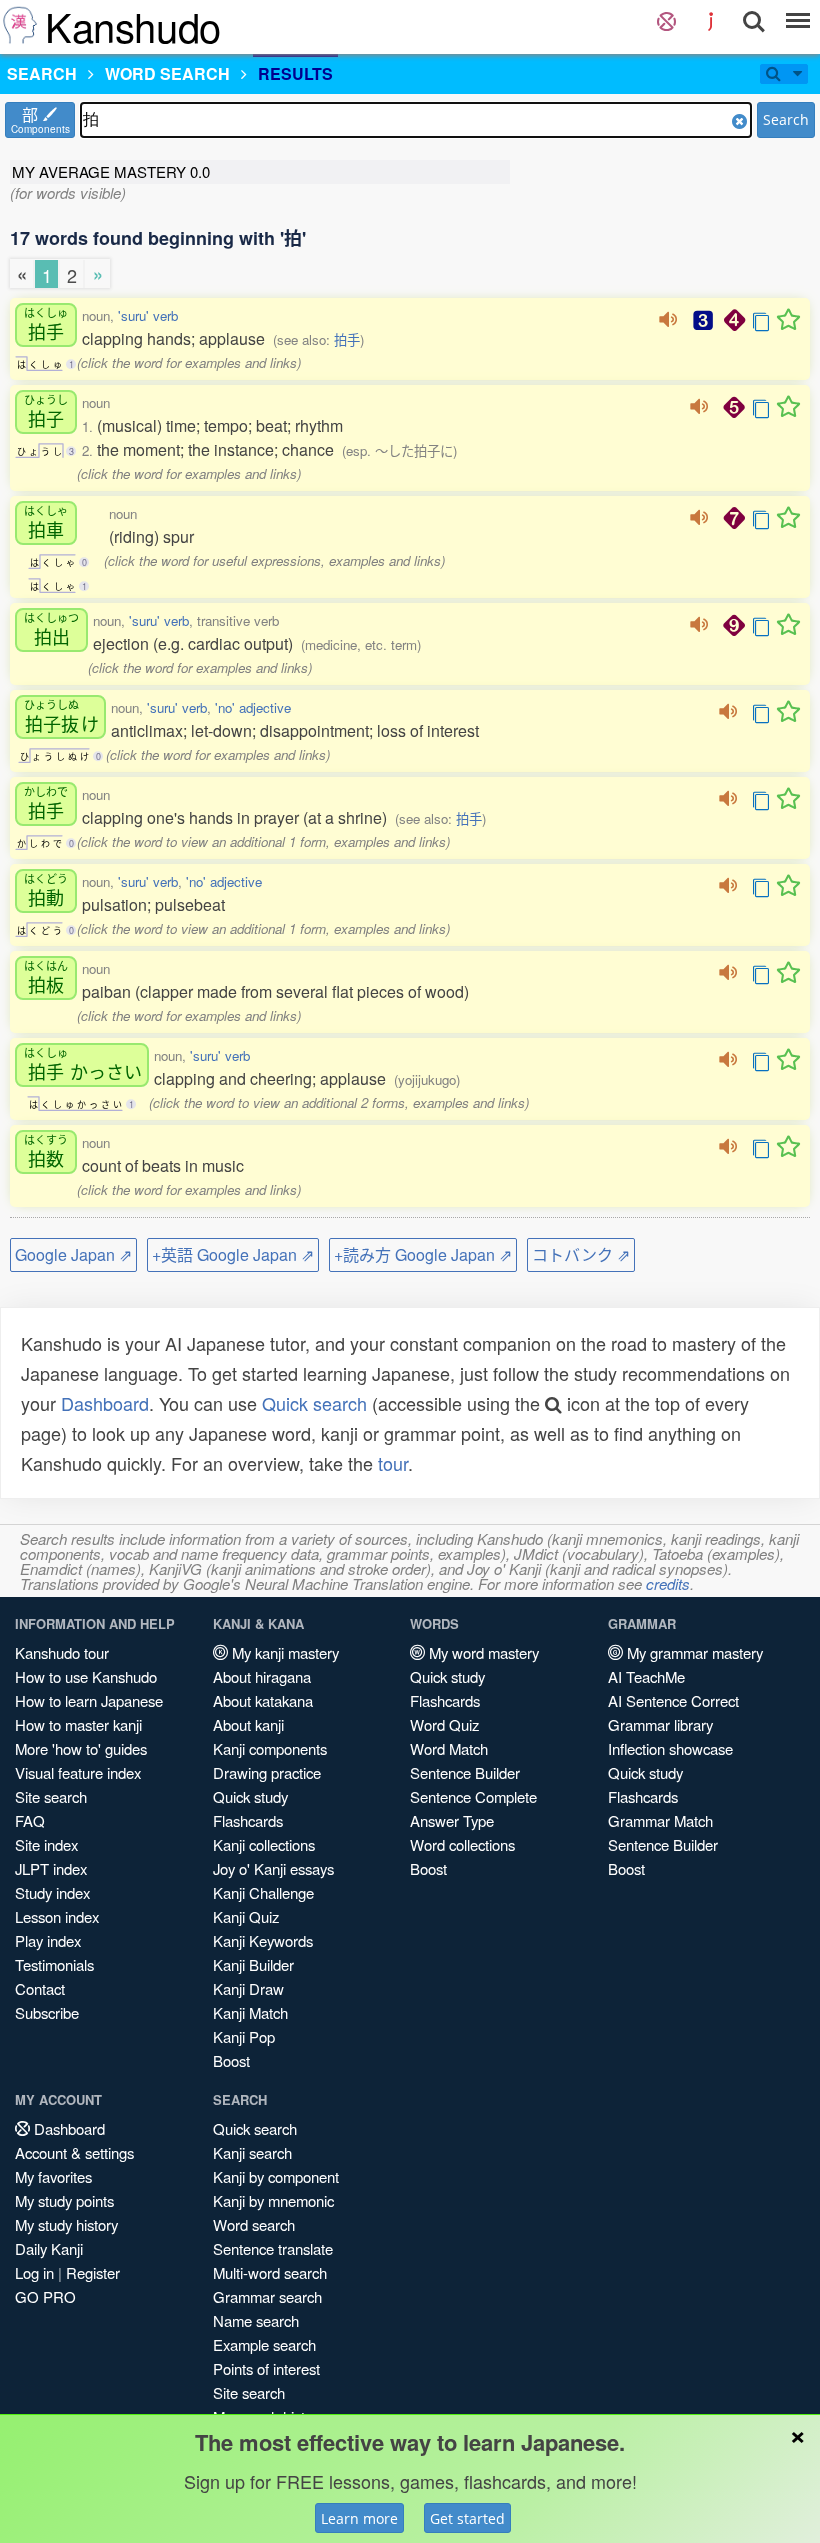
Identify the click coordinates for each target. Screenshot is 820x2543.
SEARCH (42, 73)
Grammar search (267, 2296)
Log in (34, 2272)
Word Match (449, 1748)
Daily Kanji (49, 2248)
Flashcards (248, 1820)
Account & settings (74, 2152)
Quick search (314, 1403)
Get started (467, 2518)
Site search (51, 1796)
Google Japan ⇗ (73, 1254)
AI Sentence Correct (673, 1700)
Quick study (250, 1796)
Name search (256, 2320)
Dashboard (105, 1403)
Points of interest (266, 2368)
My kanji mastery (283, 1652)
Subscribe (47, 2012)
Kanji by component (276, 2176)
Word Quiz (444, 1724)
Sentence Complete (473, 1796)
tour (393, 1463)
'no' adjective (253, 707)
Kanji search (252, 2152)
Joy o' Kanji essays (273, 1868)
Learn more (359, 2518)
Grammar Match (660, 1820)
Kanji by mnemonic (273, 2200)
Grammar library (660, 1724)
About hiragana (262, 1676)
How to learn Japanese (89, 1700)
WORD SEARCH (167, 73)
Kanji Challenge (263, 1892)
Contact (40, 1988)
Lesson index (57, 1916)
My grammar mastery (693, 1652)
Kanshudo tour (62, 1652)
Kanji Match (250, 2012)
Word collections (462, 1844)
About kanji (248, 1724)
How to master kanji (78, 1724)
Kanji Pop (244, 2036)
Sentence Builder (465, 1772)
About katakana (263, 1700)
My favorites (53, 2176)
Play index (48, 1940)
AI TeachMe (646, 1676)
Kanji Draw (248, 1988)
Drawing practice (267, 1772)
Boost (231, 2060)
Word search (254, 2224)
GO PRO (45, 2296)
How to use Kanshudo (86, 1676)
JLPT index (51, 1868)
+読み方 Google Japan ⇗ (423, 1254)
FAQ (30, 1820)
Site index (46, 1844)
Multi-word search (270, 2272)
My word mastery (482, 1652)
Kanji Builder (253, 1964)
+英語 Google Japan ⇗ (233, 1254)
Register (93, 2272)
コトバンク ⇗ (581, 1254)
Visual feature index (78, 1772)
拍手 (347, 339)
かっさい (83, 1064)
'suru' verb (148, 315)
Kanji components (270, 1748)
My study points (64, 2200)
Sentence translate (273, 2248)
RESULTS (295, 73)
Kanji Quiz (246, 1916)
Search (786, 119)
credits (668, 1583)
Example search (264, 2344)
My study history (66, 2224)
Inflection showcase (670, 1748)
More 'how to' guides (81, 1748)
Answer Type (452, 1820)
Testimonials (54, 1964)
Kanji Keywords (263, 1940)
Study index (52, 1892)
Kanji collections (264, 1844)
